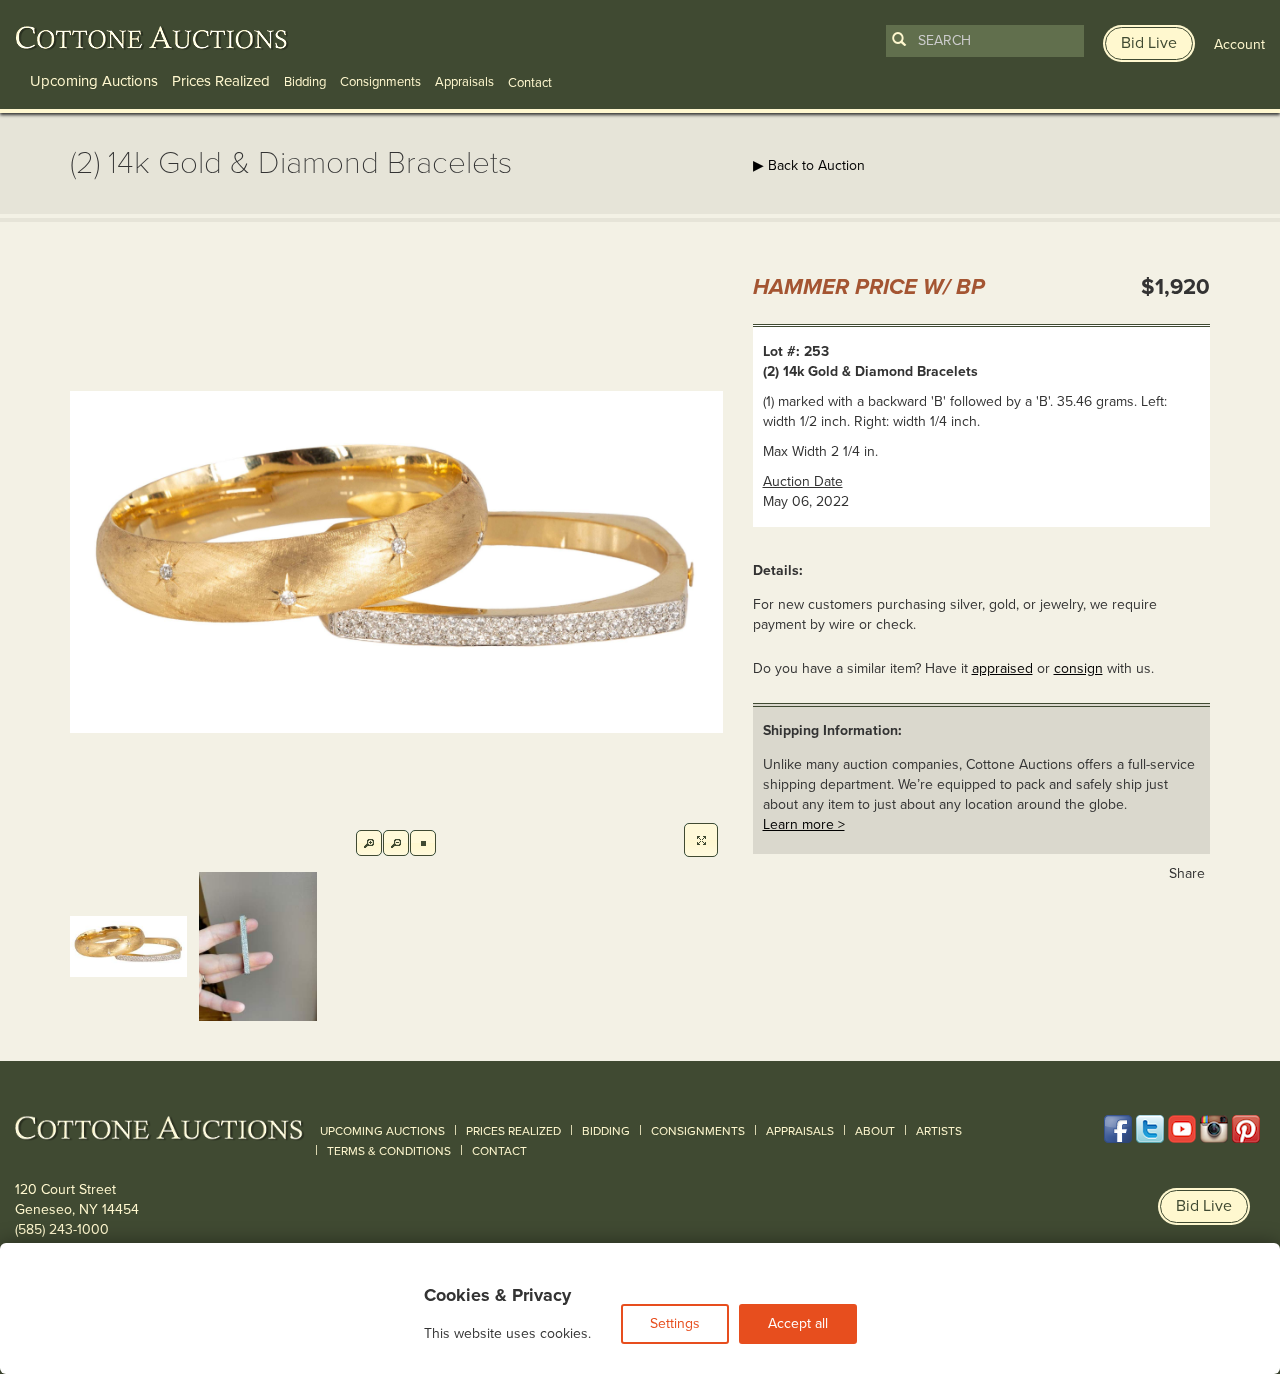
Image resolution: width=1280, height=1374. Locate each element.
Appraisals (464, 82)
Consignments (380, 82)
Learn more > (804, 824)
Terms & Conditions (389, 1151)
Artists (939, 1131)
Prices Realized (221, 81)
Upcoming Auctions (94, 81)
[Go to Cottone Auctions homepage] (152, 38)
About (875, 1131)
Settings (675, 1323)
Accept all (798, 1323)
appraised (1002, 668)
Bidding (305, 82)
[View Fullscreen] (701, 840)
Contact (499, 1151)
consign (1078, 668)
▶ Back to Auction (809, 165)
